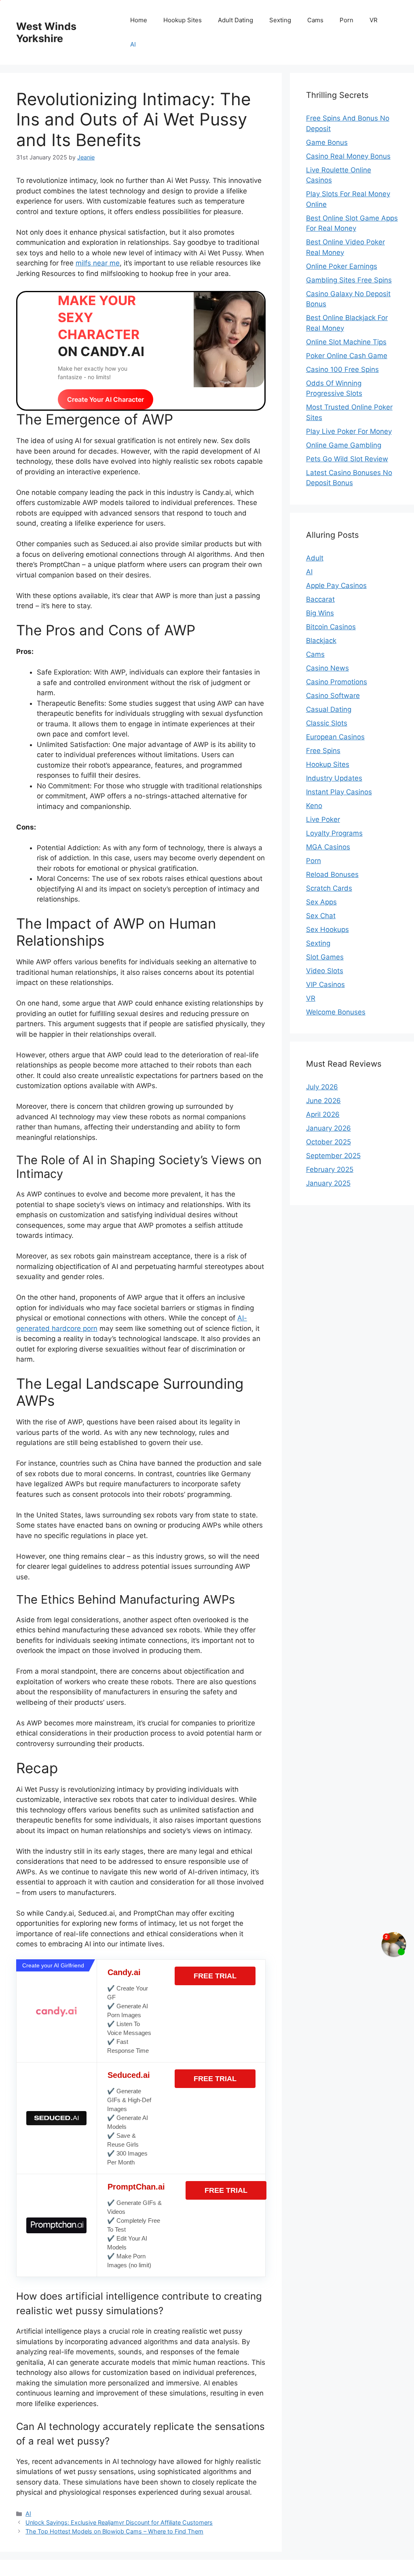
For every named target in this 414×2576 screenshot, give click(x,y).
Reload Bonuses (332, 874)
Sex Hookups (327, 929)
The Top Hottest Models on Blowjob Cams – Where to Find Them (114, 2531)
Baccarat (320, 599)
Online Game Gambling (344, 445)
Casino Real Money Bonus (348, 156)
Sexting (280, 20)
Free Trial (215, 1976)
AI (133, 44)
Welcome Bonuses (336, 1012)
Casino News (327, 668)
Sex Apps (321, 902)
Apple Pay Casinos (336, 586)
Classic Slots (327, 723)
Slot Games (325, 957)
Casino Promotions (337, 682)
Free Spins (323, 751)
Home (139, 20)
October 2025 (328, 1142)
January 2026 (328, 1128)
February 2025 (330, 1169)
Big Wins (320, 613)
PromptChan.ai (136, 2187)
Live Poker (323, 819)
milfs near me (98, 263)
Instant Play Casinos (339, 792)
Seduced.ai (129, 2075)
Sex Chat (321, 916)
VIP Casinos (325, 985)
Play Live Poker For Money (349, 431)
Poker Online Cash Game (347, 356)
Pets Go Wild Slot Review (347, 459)
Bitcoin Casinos (331, 627)
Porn (346, 20)
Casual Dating (329, 709)
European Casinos (335, 737)
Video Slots (325, 971)
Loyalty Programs (334, 833)
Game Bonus (327, 142)
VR (374, 20)
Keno (314, 806)
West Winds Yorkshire (46, 32)
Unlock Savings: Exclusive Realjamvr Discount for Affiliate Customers (119, 2522)
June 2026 (323, 1101)
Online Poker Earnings (342, 266)
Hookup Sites (183, 20)
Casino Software (333, 696)
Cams (315, 20)
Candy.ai (124, 1972)
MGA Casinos (328, 847)
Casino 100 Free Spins (342, 369)
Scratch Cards (329, 888)
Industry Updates (334, 778)
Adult (315, 558)
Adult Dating (236, 20)
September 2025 (333, 1156)
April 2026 (323, 1114)
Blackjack (321, 641)
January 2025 (328, 1183)
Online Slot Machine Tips (346, 342)
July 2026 (322, 1087)
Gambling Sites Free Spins (349, 280)
